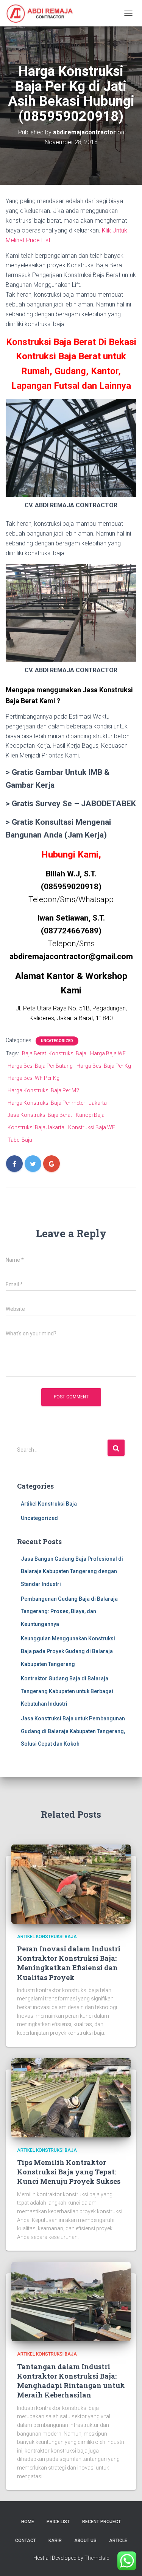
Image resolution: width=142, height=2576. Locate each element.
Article (118, 2541)
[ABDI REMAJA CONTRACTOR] (43, 13)
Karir (55, 2541)
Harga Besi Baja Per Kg (104, 1066)
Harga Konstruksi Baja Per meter (46, 1103)
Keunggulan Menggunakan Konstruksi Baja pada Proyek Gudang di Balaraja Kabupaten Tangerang (68, 1651)
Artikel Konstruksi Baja (49, 1504)
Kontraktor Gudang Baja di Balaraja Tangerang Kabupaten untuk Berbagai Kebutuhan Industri (67, 1691)
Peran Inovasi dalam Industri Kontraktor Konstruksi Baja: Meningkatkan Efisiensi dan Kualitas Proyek (69, 1963)
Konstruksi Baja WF (92, 1127)
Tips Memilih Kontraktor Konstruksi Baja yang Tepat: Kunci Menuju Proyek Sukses (69, 2172)
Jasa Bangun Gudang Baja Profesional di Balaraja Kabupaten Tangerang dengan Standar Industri (72, 1571)
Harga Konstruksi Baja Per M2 (43, 1090)
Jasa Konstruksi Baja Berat (40, 1115)
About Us (85, 2541)
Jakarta (98, 1103)
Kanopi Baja (90, 1115)
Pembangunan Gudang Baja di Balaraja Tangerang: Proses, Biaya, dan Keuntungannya (69, 1611)
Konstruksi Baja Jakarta (36, 1127)
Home (28, 2522)
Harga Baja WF (108, 1053)
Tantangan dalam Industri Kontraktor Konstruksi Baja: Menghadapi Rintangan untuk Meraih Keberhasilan (71, 2381)
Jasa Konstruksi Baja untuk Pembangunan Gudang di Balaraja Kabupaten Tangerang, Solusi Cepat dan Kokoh (73, 1731)
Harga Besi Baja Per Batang (40, 1066)
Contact (26, 2541)
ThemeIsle (97, 2558)
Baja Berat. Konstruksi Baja (54, 1053)
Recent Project (101, 2522)
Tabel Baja (20, 1140)
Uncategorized (57, 1041)
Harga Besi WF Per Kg (34, 1078)
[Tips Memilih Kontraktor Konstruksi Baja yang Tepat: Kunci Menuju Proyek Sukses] (71, 2097)
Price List (58, 2522)
